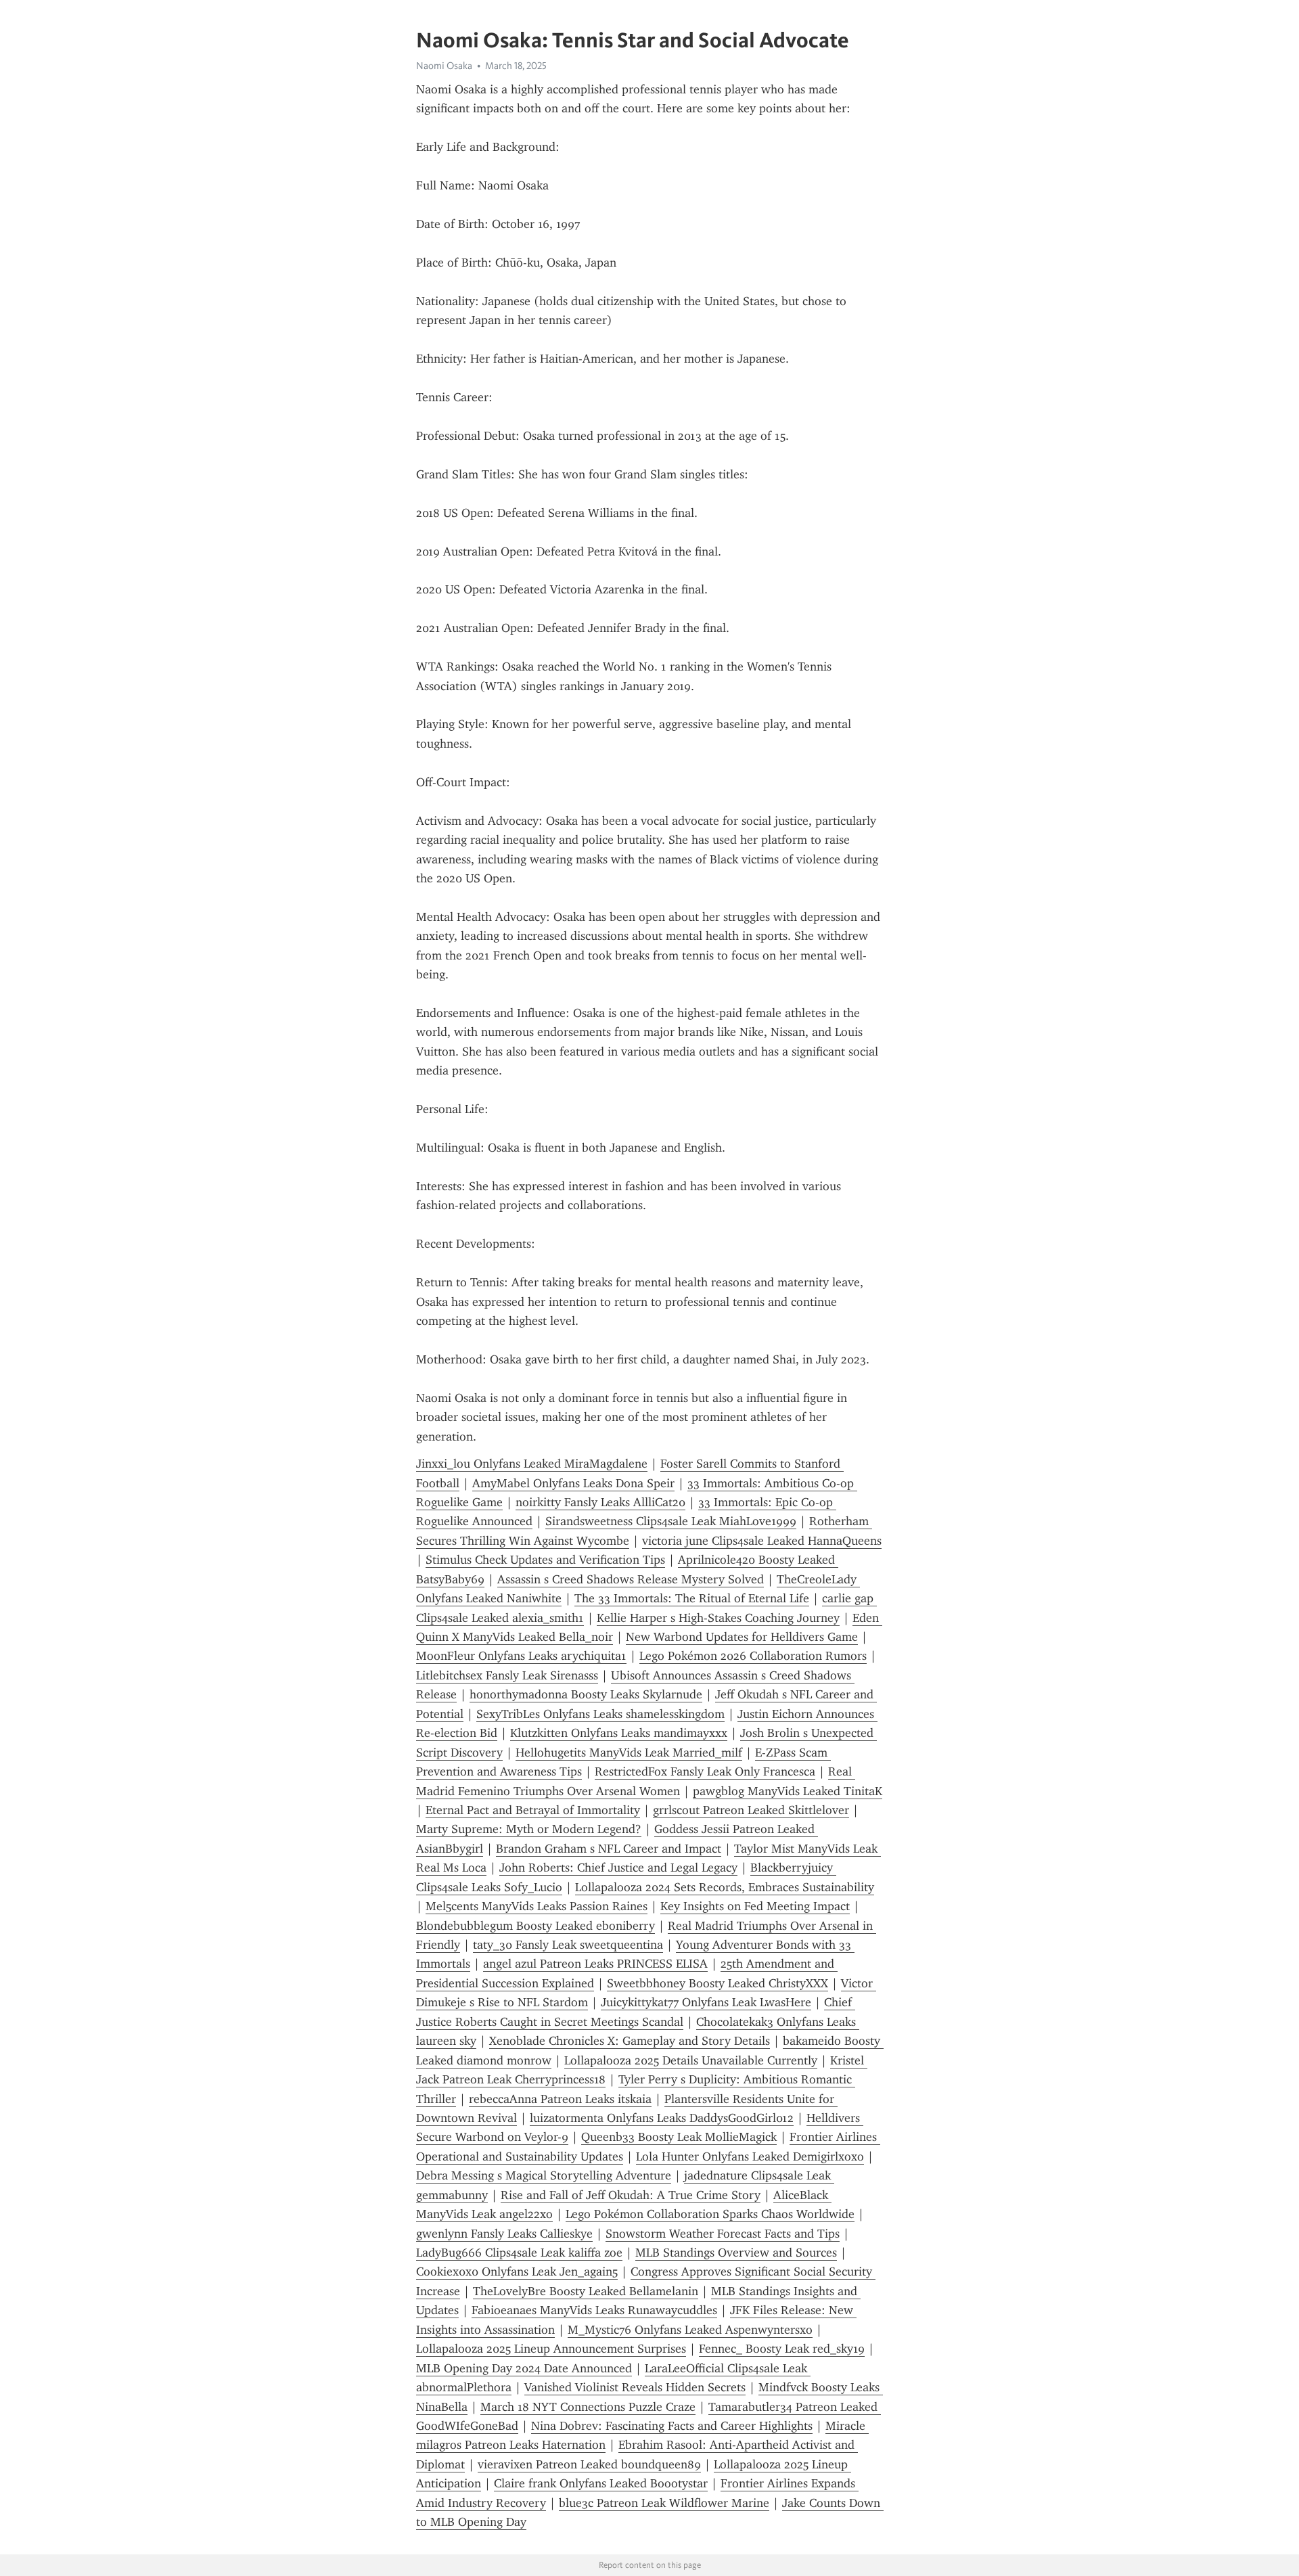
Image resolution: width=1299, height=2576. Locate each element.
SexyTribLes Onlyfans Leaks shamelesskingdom (600, 1714)
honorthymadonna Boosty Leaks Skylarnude (586, 1694)
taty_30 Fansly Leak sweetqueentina (568, 1945)
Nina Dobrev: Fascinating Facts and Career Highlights (672, 2426)
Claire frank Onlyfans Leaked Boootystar (601, 2483)
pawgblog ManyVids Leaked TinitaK (788, 1791)
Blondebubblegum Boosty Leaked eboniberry (535, 1926)
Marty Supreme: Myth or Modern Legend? (529, 1829)
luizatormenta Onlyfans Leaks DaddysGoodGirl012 (662, 2118)
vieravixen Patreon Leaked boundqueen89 (589, 2464)
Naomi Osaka (444, 66)
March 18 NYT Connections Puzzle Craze (588, 2407)
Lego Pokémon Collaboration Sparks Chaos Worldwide (710, 2214)
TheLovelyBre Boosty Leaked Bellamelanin (586, 2291)
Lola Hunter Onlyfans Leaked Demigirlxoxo (750, 2156)
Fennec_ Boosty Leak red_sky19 (782, 2349)
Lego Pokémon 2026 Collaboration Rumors (753, 1656)
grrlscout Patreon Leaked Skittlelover (751, 1810)
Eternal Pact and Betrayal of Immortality (533, 1810)
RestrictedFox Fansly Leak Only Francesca (705, 1771)
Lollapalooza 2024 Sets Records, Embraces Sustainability (725, 1887)
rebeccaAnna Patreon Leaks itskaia (560, 2099)
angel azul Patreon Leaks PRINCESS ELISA (595, 1964)
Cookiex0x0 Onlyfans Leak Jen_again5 (517, 2272)
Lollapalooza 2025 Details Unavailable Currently (691, 2060)
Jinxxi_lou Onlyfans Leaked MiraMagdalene (532, 1464)
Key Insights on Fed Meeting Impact (755, 1906)
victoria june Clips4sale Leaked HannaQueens (762, 1541)
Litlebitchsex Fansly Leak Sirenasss (507, 1675)
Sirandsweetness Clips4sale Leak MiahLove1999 (671, 1521)
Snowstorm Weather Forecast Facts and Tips (723, 2234)
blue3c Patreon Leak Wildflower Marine (664, 2503)
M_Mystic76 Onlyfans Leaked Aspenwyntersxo (690, 2330)
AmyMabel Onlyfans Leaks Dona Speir (573, 1483)
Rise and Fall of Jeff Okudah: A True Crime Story (631, 2195)
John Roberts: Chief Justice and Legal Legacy (618, 1868)
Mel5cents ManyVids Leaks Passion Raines (537, 1906)
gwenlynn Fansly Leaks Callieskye (504, 2234)
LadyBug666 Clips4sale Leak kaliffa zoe (519, 2253)
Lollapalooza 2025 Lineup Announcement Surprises (551, 2349)
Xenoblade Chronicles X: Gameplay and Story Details (630, 2041)
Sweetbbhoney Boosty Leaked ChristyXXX (717, 1983)
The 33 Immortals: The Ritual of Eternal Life (692, 1598)
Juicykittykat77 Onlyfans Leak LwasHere (706, 2002)
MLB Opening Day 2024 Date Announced (524, 2368)
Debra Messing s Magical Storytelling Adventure (544, 2175)
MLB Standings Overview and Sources (736, 2253)
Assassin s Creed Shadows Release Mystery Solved (631, 1579)
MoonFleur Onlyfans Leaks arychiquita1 (521, 1656)
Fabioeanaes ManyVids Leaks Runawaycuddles (594, 2310)
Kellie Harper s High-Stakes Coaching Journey (718, 1618)
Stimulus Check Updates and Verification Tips (545, 1560)
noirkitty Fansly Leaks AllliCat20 (600, 1502)
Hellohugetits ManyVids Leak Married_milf (629, 1753)
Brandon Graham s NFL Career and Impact (609, 1849)
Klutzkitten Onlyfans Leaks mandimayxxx (619, 1733)
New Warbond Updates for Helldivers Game (742, 1637)
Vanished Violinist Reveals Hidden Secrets (635, 2387)
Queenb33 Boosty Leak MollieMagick (679, 2137)
